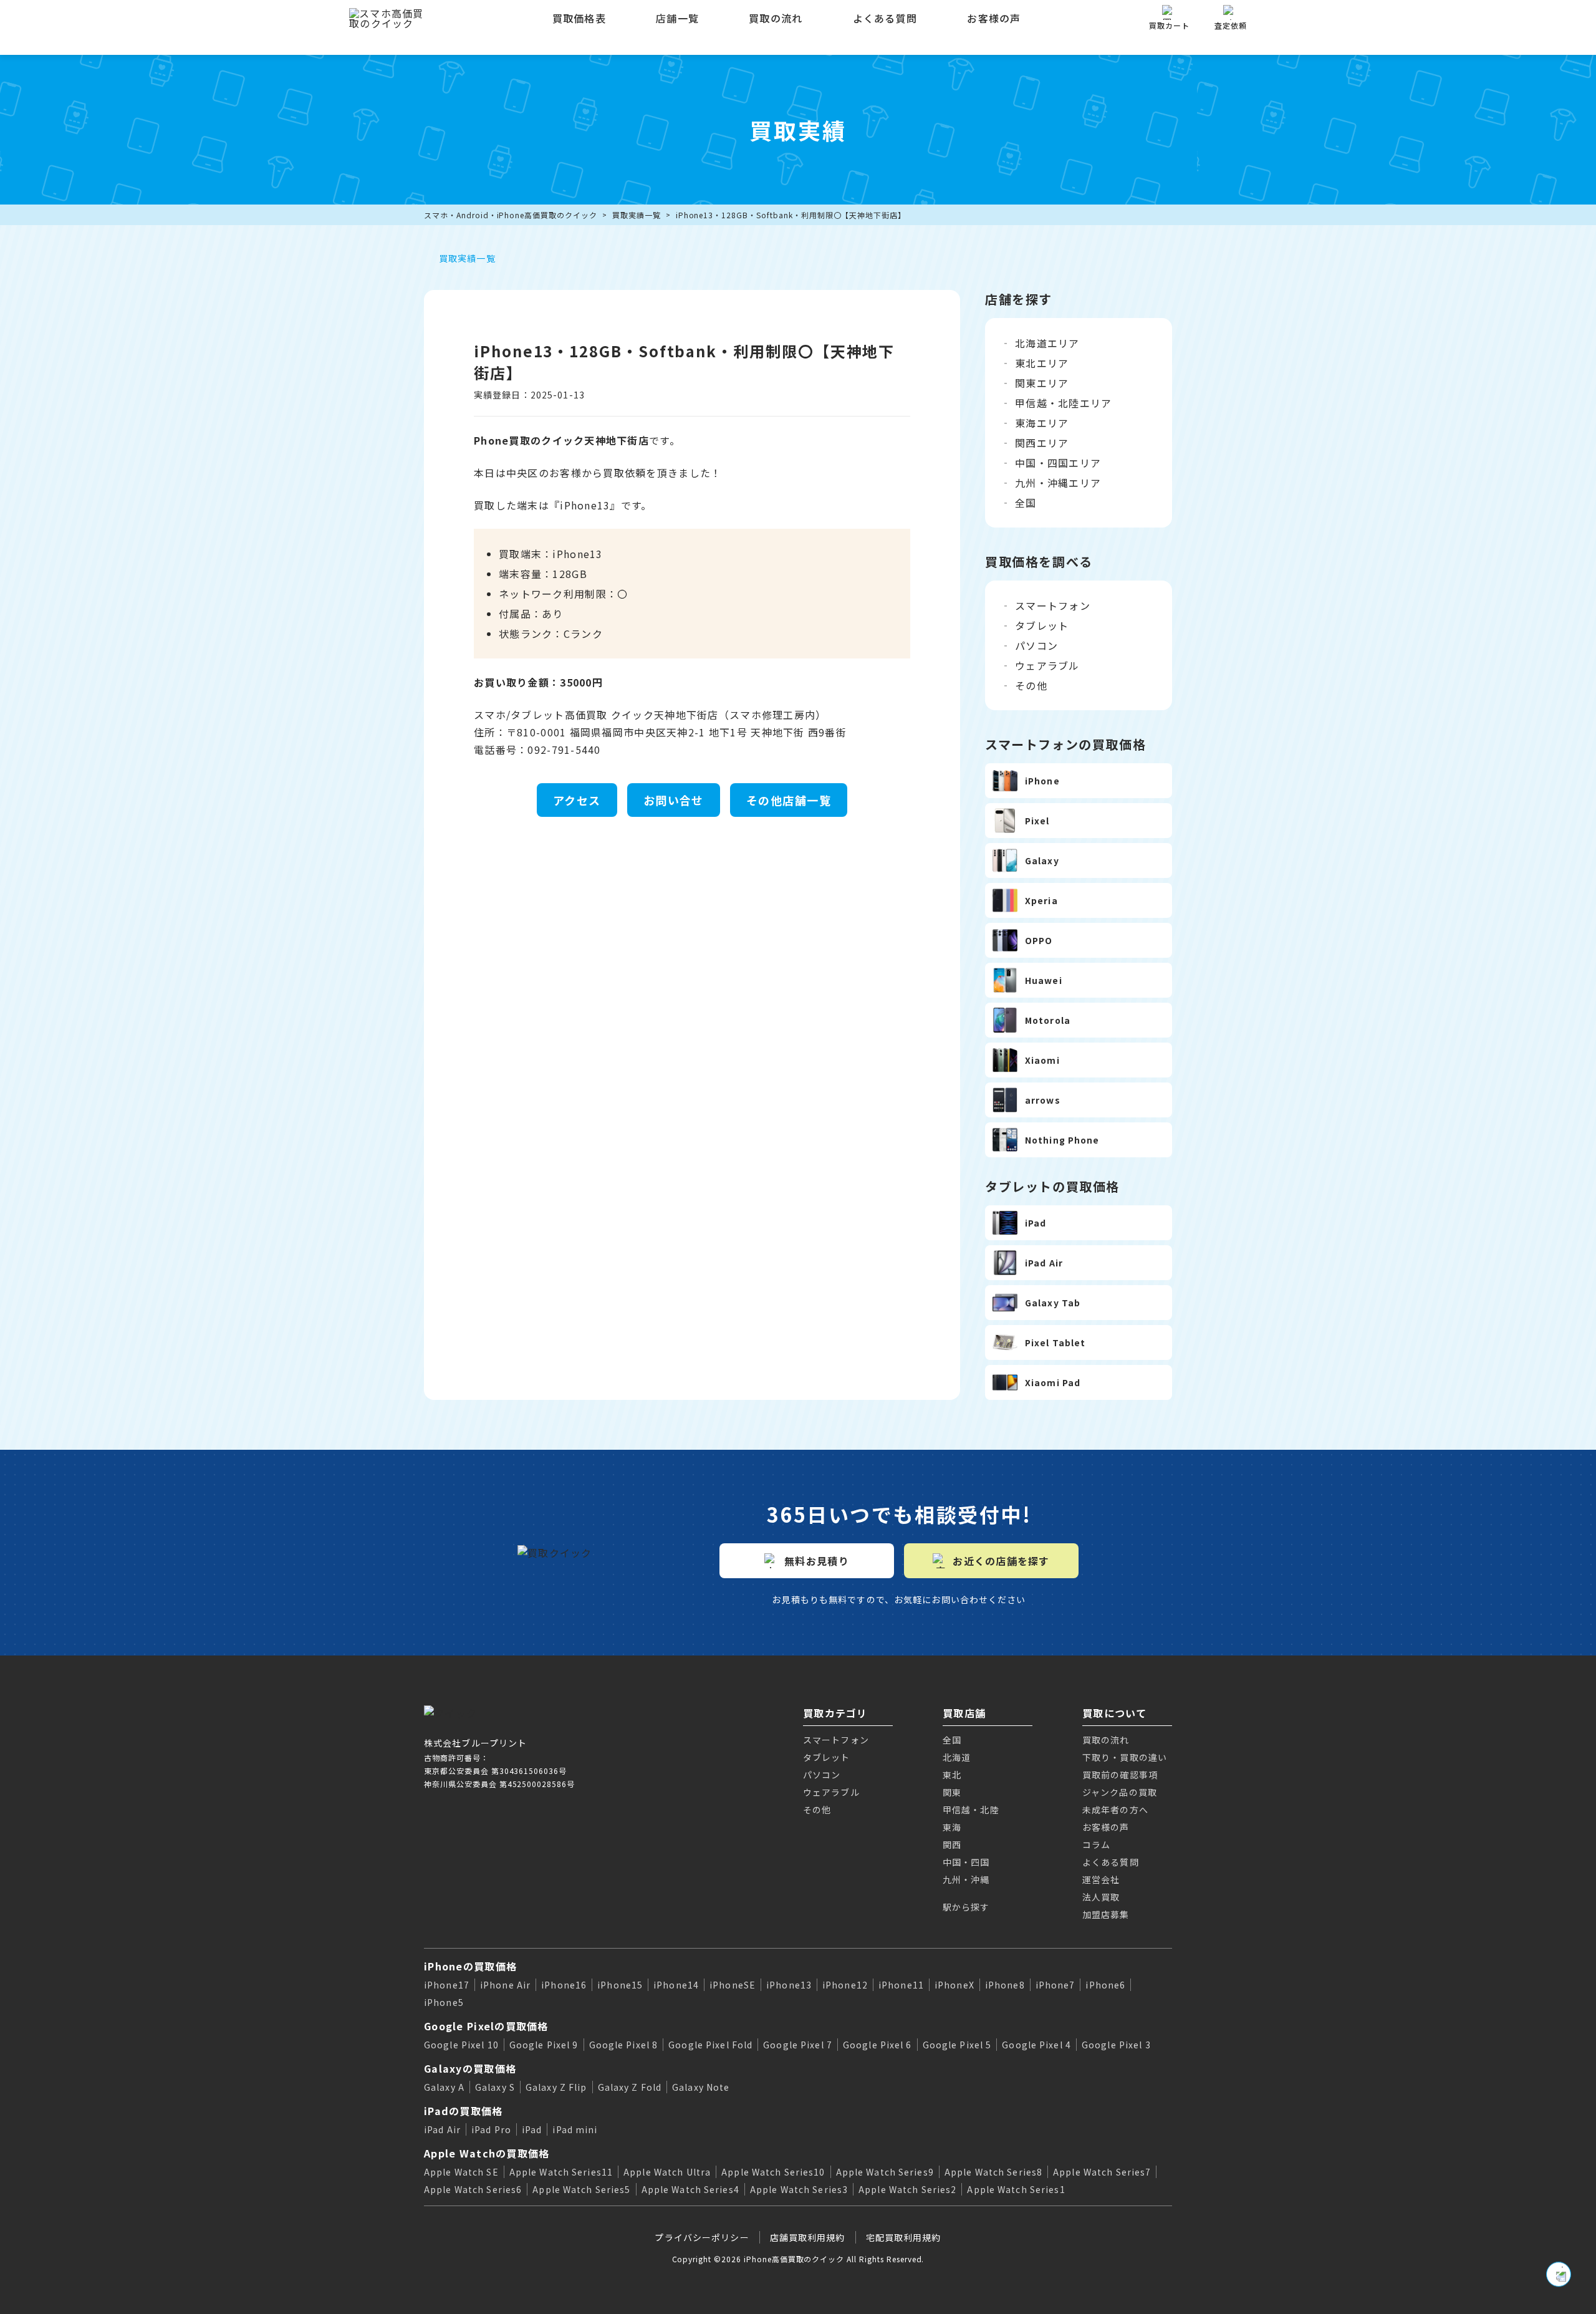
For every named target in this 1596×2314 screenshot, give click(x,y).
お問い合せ (674, 800)
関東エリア (1042, 383)
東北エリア (1042, 363)
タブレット (1042, 625)
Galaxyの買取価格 (470, 2068)
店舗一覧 (677, 18)
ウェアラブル (1047, 665)
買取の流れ (776, 18)
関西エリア (1042, 443)
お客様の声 (994, 18)
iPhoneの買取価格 (470, 1966)
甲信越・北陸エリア (1064, 403)
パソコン (1036, 645)
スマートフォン (1053, 605)
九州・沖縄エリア (1058, 483)
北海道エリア (1047, 343)
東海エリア (1042, 423)
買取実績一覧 (637, 215)
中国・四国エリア (1058, 463)
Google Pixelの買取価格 (486, 2026)
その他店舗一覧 (789, 800)
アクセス (577, 800)
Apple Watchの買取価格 (487, 2153)
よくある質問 (885, 18)
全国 (1026, 503)
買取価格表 (579, 18)
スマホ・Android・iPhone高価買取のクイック (511, 215)
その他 (1031, 685)
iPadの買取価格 (464, 2111)
